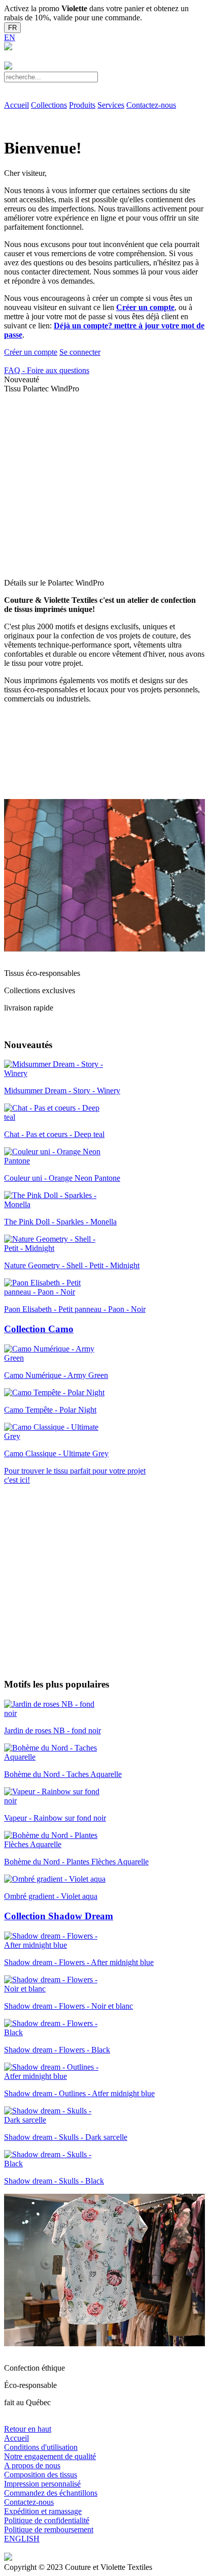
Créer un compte (145, 307)
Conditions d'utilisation (41, 2447)
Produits (82, 105)
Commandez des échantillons (51, 2493)
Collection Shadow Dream (59, 1916)
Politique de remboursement (49, 2529)
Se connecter (80, 352)
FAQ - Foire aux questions (47, 370)
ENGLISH (22, 2539)
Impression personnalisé (42, 2484)
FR (12, 28)
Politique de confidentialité (47, 2520)
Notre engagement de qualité (50, 2456)
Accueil (16, 105)
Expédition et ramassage (43, 2511)
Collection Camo (39, 1329)
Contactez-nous (151, 105)
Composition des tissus (41, 2475)
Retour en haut (28, 2429)
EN (10, 37)
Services (111, 105)
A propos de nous (32, 2465)
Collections (49, 105)
